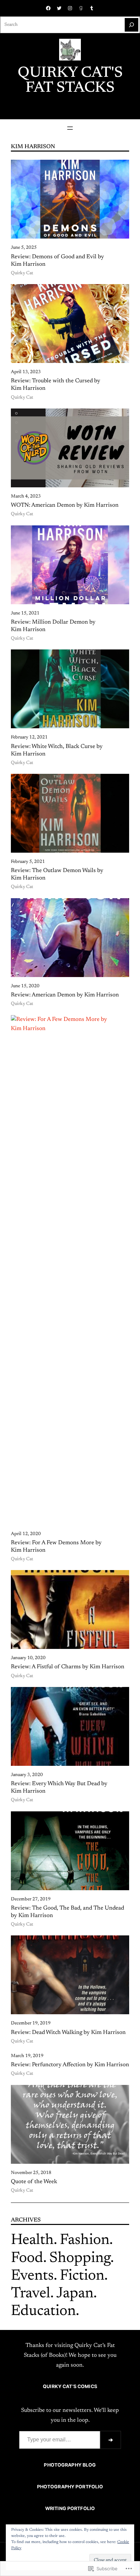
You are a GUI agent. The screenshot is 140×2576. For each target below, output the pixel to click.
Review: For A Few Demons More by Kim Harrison (56, 1547)
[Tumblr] (92, 8)
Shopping (80, 2259)
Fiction (82, 2276)
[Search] (132, 25)
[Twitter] (59, 8)
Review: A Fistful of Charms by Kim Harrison (68, 1667)
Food (27, 2259)
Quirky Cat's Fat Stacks (70, 81)
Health (32, 2241)
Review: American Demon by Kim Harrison (65, 995)
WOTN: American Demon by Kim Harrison (65, 505)
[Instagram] (70, 8)
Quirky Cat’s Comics (70, 2386)
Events (32, 2276)
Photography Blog (70, 2465)
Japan (75, 2294)
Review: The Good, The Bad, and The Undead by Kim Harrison (67, 1912)
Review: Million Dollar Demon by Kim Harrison (53, 626)
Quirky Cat (22, 273)
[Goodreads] (81, 8)
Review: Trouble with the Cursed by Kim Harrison (56, 385)
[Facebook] (48, 8)
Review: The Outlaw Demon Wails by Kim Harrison (57, 874)
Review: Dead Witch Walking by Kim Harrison (68, 2033)
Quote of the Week (34, 2182)
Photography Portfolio (70, 2487)
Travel (31, 2294)
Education (43, 2312)
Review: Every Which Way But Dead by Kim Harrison (59, 1788)
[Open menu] (70, 128)
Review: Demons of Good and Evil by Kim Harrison (57, 261)
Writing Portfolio (70, 2508)
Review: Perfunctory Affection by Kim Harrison (70, 2065)
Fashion (85, 2241)
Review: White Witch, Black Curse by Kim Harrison (57, 750)
